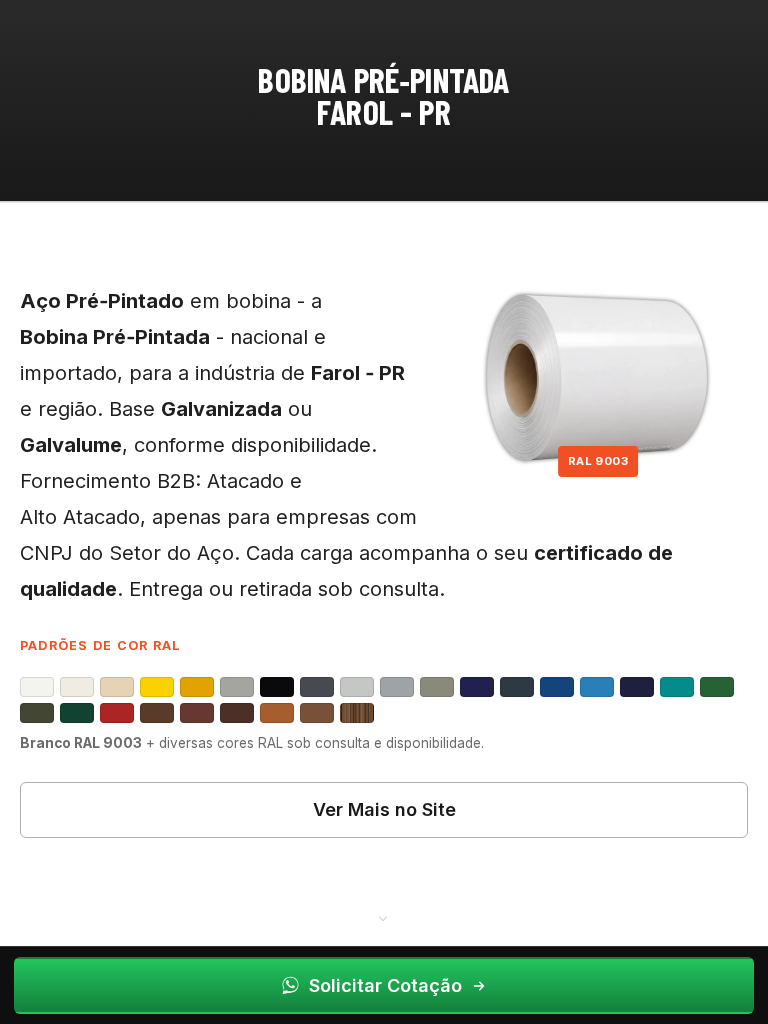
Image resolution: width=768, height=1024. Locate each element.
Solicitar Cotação (385, 985)
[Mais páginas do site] (384, 917)
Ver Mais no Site (384, 809)
